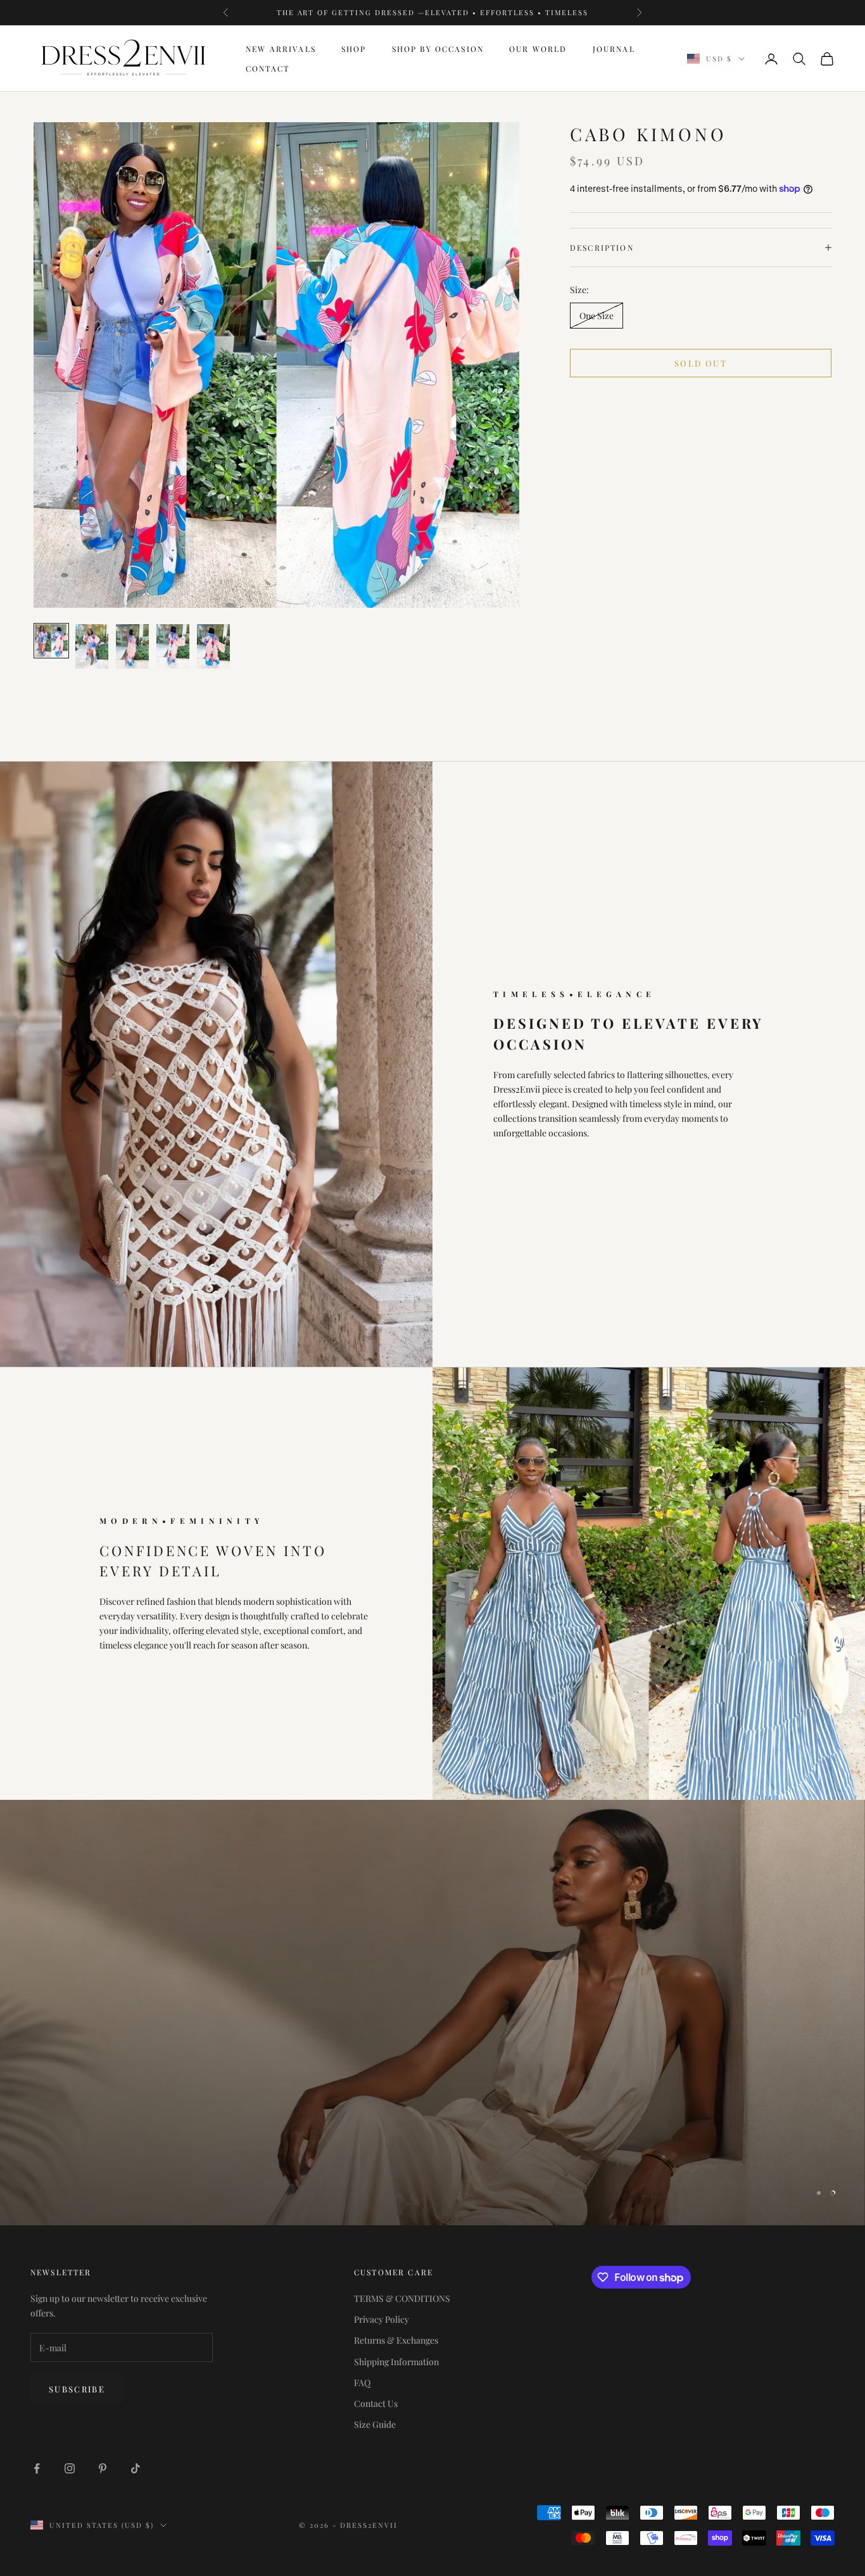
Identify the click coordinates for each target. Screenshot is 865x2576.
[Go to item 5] (213, 646)
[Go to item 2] (92, 646)
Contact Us (376, 2403)
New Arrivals (281, 49)
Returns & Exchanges (396, 2340)
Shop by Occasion (438, 49)
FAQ (362, 2383)
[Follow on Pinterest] (103, 2468)
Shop (354, 49)
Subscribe (77, 2389)
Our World (538, 49)
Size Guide (375, 2424)
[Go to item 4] (173, 646)
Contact (268, 68)
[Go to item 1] (51, 641)
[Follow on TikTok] (136, 2468)
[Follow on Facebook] (37, 2468)
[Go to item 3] (132, 646)
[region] (432, 2013)
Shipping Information (396, 2362)
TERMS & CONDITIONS (402, 2298)
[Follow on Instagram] (70, 2468)
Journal (614, 49)
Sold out (701, 363)
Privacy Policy (382, 2319)
